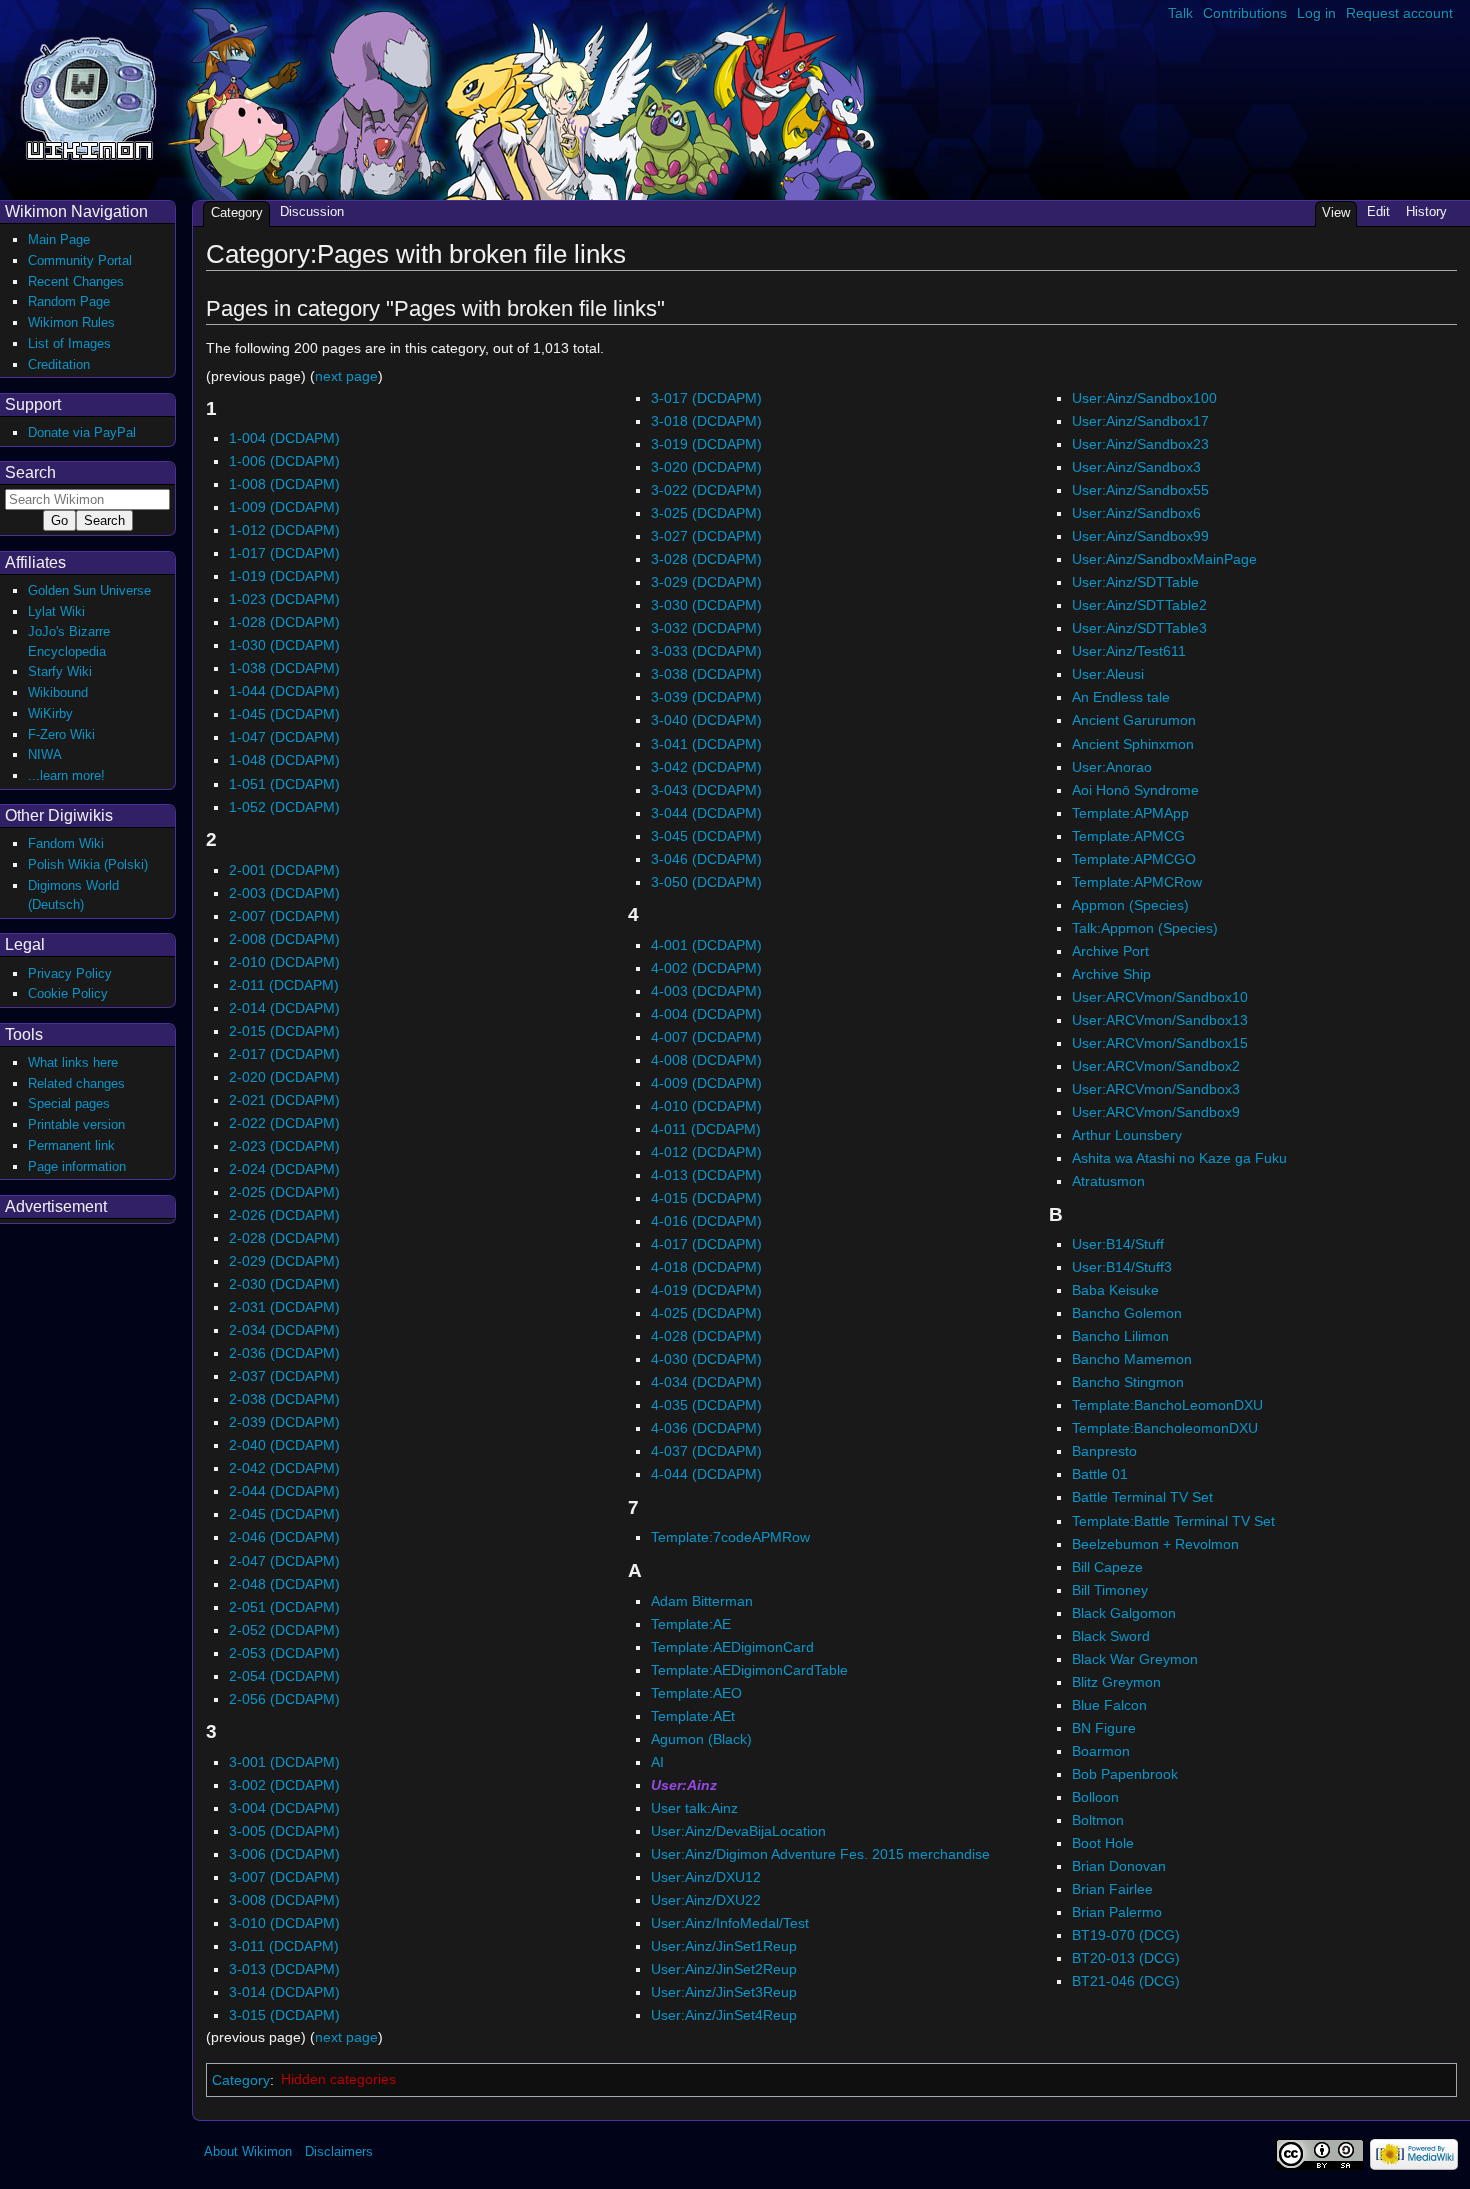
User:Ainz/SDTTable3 (1139, 628)
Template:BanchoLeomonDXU (1167, 1405)
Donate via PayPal (82, 432)
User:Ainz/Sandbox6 (1136, 513)
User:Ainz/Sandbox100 (1144, 398)
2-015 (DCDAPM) (284, 1031)
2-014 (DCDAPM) (284, 1008)
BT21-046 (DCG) (1126, 1981)
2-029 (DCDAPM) (284, 1261)
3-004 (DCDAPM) (284, 1808)
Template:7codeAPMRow (730, 1537)
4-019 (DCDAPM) (706, 1290)
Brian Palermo (1117, 1912)
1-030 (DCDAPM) (284, 645)
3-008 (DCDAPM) (284, 1900)
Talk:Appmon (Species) (1145, 928)
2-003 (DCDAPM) (284, 893)
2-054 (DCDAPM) (284, 1676)
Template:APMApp (1130, 813)
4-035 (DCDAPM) (706, 1405)
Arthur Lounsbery (1127, 1135)
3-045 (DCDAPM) (706, 836)
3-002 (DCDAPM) (284, 1785)
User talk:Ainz (694, 1808)
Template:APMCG (1128, 836)
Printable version (76, 1124)
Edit (1378, 211)
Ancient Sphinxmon (1133, 744)
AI (657, 1762)
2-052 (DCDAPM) (284, 1630)
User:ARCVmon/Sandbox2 (1156, 1066)
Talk (1180, 13)
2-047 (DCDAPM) (284, 1561)
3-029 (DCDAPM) (706, 582)
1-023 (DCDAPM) (284, 599)
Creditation (59, 364)
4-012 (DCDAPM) (706, 1152)
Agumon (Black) (701, 1739)
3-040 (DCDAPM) (706, 720)
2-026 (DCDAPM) (284, 1215)
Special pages (69, 1103)
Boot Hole (1103, 1843)
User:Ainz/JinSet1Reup (724, 1946)
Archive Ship (1111, 974)
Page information (77, 1166)
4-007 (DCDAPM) (706, 1037)
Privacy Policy (70, 973)
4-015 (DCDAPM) (706, 1198)
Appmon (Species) (1130, 905)
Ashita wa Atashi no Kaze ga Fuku (1179, 1158)
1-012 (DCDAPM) (284, 530)
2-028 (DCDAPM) (284, 1238)
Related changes (76, 1083)
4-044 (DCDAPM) (706, 1474)
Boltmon (1098, 1820)
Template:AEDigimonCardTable (749, 1670)
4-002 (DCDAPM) (706, 968)
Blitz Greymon (1116, 1682)
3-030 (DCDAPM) (706, 605)
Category (241, 2079)
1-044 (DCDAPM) (284, 691)
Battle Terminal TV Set (1142, 1497)
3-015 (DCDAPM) (284, 2015)
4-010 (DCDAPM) (706, 1106)
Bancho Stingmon (1128, 1382)
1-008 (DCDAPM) (284, 484)
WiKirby (50, 713)
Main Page (59, 239)
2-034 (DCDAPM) (284, 1330)
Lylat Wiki (56, 611)
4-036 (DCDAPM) (706, 1428)
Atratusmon (1108, 1181)
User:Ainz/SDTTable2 (1139, 605)
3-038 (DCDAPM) (706, 674)
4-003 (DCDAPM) (706, 991)
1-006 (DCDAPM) (284, 461)
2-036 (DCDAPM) (284, 1353)
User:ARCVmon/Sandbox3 (1156, 1089)
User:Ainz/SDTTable (1135, 582)
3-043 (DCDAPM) (706, 790)
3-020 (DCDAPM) (706, 467)
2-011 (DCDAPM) (284, 985)
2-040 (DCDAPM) (284, 1445)
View (1336, 212)
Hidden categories (338, 2079)
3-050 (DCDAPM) (706, 882)
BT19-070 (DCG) (1126, 1935)
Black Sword (1111, 1636)
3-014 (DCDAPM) (284, 1992)
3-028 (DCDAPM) (706, 559)
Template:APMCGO (1134, 859)
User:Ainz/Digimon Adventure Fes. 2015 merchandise (820, 1854)
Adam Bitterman (702, 1601)
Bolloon (1095, 1797)
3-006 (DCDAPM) (284, 1854)
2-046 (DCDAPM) (284, 1537)
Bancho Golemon (1127, 1313)
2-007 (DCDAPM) (284, 916)
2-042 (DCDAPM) (284, 1468)
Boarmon (1101, 1751)
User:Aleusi (1108, 674)
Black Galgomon (1124, 1613)
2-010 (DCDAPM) (284, 962)
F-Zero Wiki (61, 734)
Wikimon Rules (71, 322)
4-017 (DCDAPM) (706, 1244)
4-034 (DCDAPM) (706, 1382)
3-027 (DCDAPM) (706, 536)
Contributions (1245, 13)
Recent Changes (76, 281)
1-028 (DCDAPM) (284, 622)
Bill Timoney (1110, 1590)
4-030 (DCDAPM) (706, 1359)
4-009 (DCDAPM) (706, 1083)
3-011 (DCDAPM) (284, 1946)
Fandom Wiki (66, 843)
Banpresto (1104, 1451)
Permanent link (71, 1145)
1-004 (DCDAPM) (284, 438)
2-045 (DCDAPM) (284, 1514)
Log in (1316, 13)
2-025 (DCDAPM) (284, 1192)
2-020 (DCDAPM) (284, 1077)
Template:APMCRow (1137, 882)
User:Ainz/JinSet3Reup (724, 1992)
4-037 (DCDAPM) (706, 1451)
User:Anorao (1112, 767)
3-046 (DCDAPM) (706, 859)
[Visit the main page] (88, 96)
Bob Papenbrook (1125, 1774)
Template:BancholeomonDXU (1165, 1428)
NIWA (45, 754)
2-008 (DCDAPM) (284, 939)
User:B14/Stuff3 (1122, 1267)
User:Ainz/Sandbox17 (1140, 421)
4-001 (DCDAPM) (706, 945)
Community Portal (80, 260)
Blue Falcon (1109, 1705)
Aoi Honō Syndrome (1135, 790)
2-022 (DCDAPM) (284, 1123)
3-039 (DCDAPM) (706, 697)
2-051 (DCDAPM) (284, 1607)
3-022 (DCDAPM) (706, 490)
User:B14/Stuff (1118, 1244)
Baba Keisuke (1115, 1290)
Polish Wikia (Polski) (88, 864)
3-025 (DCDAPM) (706, 513)
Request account (1399, 13)
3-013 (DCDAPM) (284, 1969)
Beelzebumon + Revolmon (1155, 1544)
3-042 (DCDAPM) (706, 767)
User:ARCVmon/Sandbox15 (1160, 1043)
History (1426, 211)
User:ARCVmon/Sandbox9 (1156, 1112)
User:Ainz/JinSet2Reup (724, 1969)
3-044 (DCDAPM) (706, 813)
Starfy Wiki (60, 671)
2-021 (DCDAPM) (284, 1100)
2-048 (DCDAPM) (284, 1584)
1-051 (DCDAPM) (284, 784)
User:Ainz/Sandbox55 (1140, 490)
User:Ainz (684, 1785)
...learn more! (66, 775)
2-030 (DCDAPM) (284, 1284)
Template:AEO (696, 1693)
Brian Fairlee (1112, 1889)
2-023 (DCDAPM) (284, 1146)
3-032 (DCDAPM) (706, 628)
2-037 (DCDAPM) (284, 1376)
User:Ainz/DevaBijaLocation (738, 1831)
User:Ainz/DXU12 (706, 1877)
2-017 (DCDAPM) (284, 1054)
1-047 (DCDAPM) (284, 737)
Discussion (312, 211)
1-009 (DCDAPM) (284, 507)
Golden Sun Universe (89, 590)
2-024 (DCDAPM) (284, 1169)
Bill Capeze (1107, 1567)
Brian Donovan (1119, 1866)
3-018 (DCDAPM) (706, 421)
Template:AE (691, 1624)
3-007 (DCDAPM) (284, 1877)
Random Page (69, 301)
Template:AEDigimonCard (732, 1647)
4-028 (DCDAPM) (706, 1336)
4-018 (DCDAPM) (706, 1267)
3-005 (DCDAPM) (284, 1831)
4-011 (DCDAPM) (706, 1129)
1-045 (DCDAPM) (284, 714)
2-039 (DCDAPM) (284, 1422)
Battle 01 (1100, 1474)
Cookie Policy (68, 993)
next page (346, 376)
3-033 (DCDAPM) (706, 651)
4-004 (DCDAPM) (706, 1014)
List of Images (69, 343)
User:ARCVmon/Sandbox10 (1160, 997)
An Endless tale (1121, 697)
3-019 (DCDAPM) (706, 444)
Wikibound (58, 692)
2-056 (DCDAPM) (284, 1699)
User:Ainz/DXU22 (706, 1900)
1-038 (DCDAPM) (284, 668)
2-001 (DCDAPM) (284, 870)
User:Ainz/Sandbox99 (1140, 536)
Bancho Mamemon (1132, 1359)
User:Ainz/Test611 (1129, 651)
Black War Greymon (1135, 1659)
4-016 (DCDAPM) (706, 1221)
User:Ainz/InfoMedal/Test (730, 1923)
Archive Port (1110, 951)
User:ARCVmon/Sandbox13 (1160, 1020)
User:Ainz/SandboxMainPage (1164, 559)
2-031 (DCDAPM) (284, 1307)
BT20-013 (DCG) (1126, 1958)
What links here (73, 1062)
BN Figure (1104, 1728)
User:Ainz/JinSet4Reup (724, 2015)
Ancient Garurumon (1134, 720)
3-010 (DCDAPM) (284, 1923)
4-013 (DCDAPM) (706, 1175)
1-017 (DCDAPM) (284, 553)
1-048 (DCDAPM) (284, 760)
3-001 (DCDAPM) (284, 1762)
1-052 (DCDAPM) (284, 807)
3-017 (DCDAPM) (706, 398)
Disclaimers (339, 2151)
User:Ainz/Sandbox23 (1140, 444)
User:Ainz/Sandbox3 (1136, 467)
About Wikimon (248, 2151)
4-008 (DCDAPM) (706, 1060)
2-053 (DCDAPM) (284, 1653)
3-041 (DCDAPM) (706, 744)
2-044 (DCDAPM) (284, 1491)
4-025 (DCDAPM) (706, 1313)
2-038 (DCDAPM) (284, 1399)
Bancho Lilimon (1120, 1336)
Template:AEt (693, 1716)
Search (30, 472)
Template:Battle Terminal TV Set (1173, 1521)
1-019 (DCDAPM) (284, 576)
